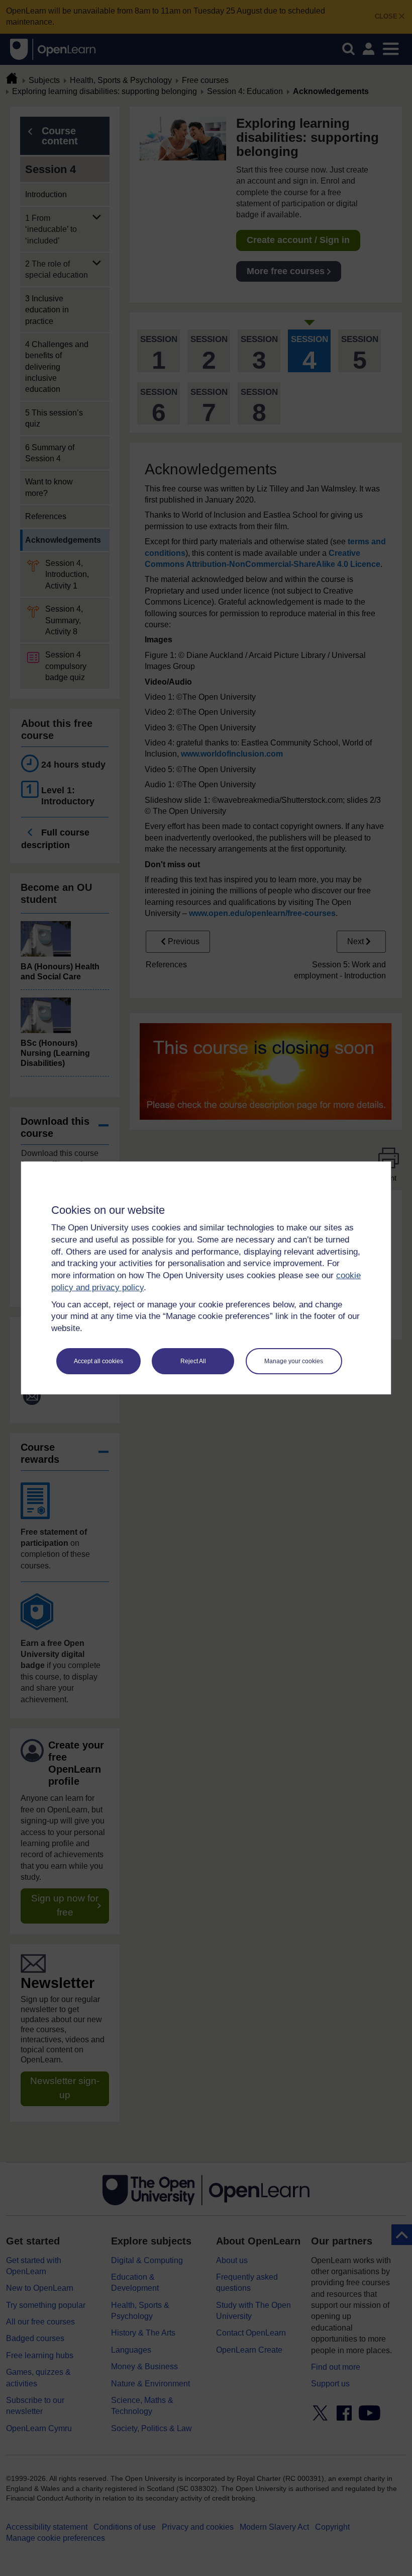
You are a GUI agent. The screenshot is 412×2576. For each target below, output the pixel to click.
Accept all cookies (98, 1361)
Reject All (193, 1361)
